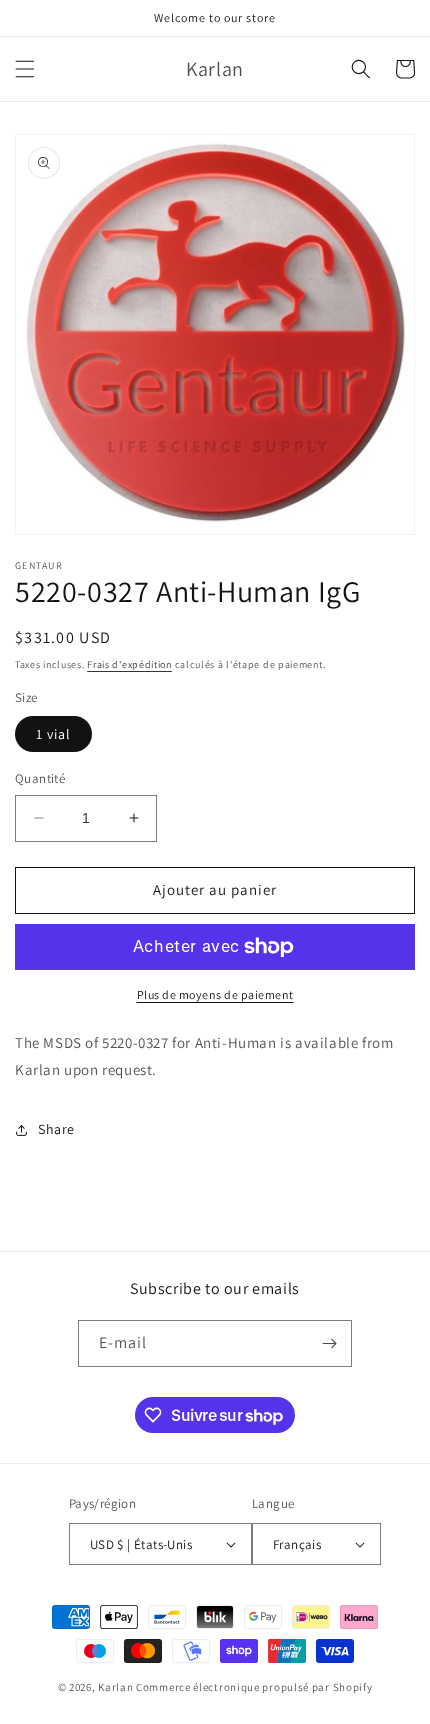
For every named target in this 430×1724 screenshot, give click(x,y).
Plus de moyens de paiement (215, 994)
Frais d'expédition (129, 664)
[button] (25, 69)
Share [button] (56, 1129)
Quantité (40, 778)
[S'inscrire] (329, 1343)
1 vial (53, 734)
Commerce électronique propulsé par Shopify (254, 1687)
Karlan (115, 1687)
